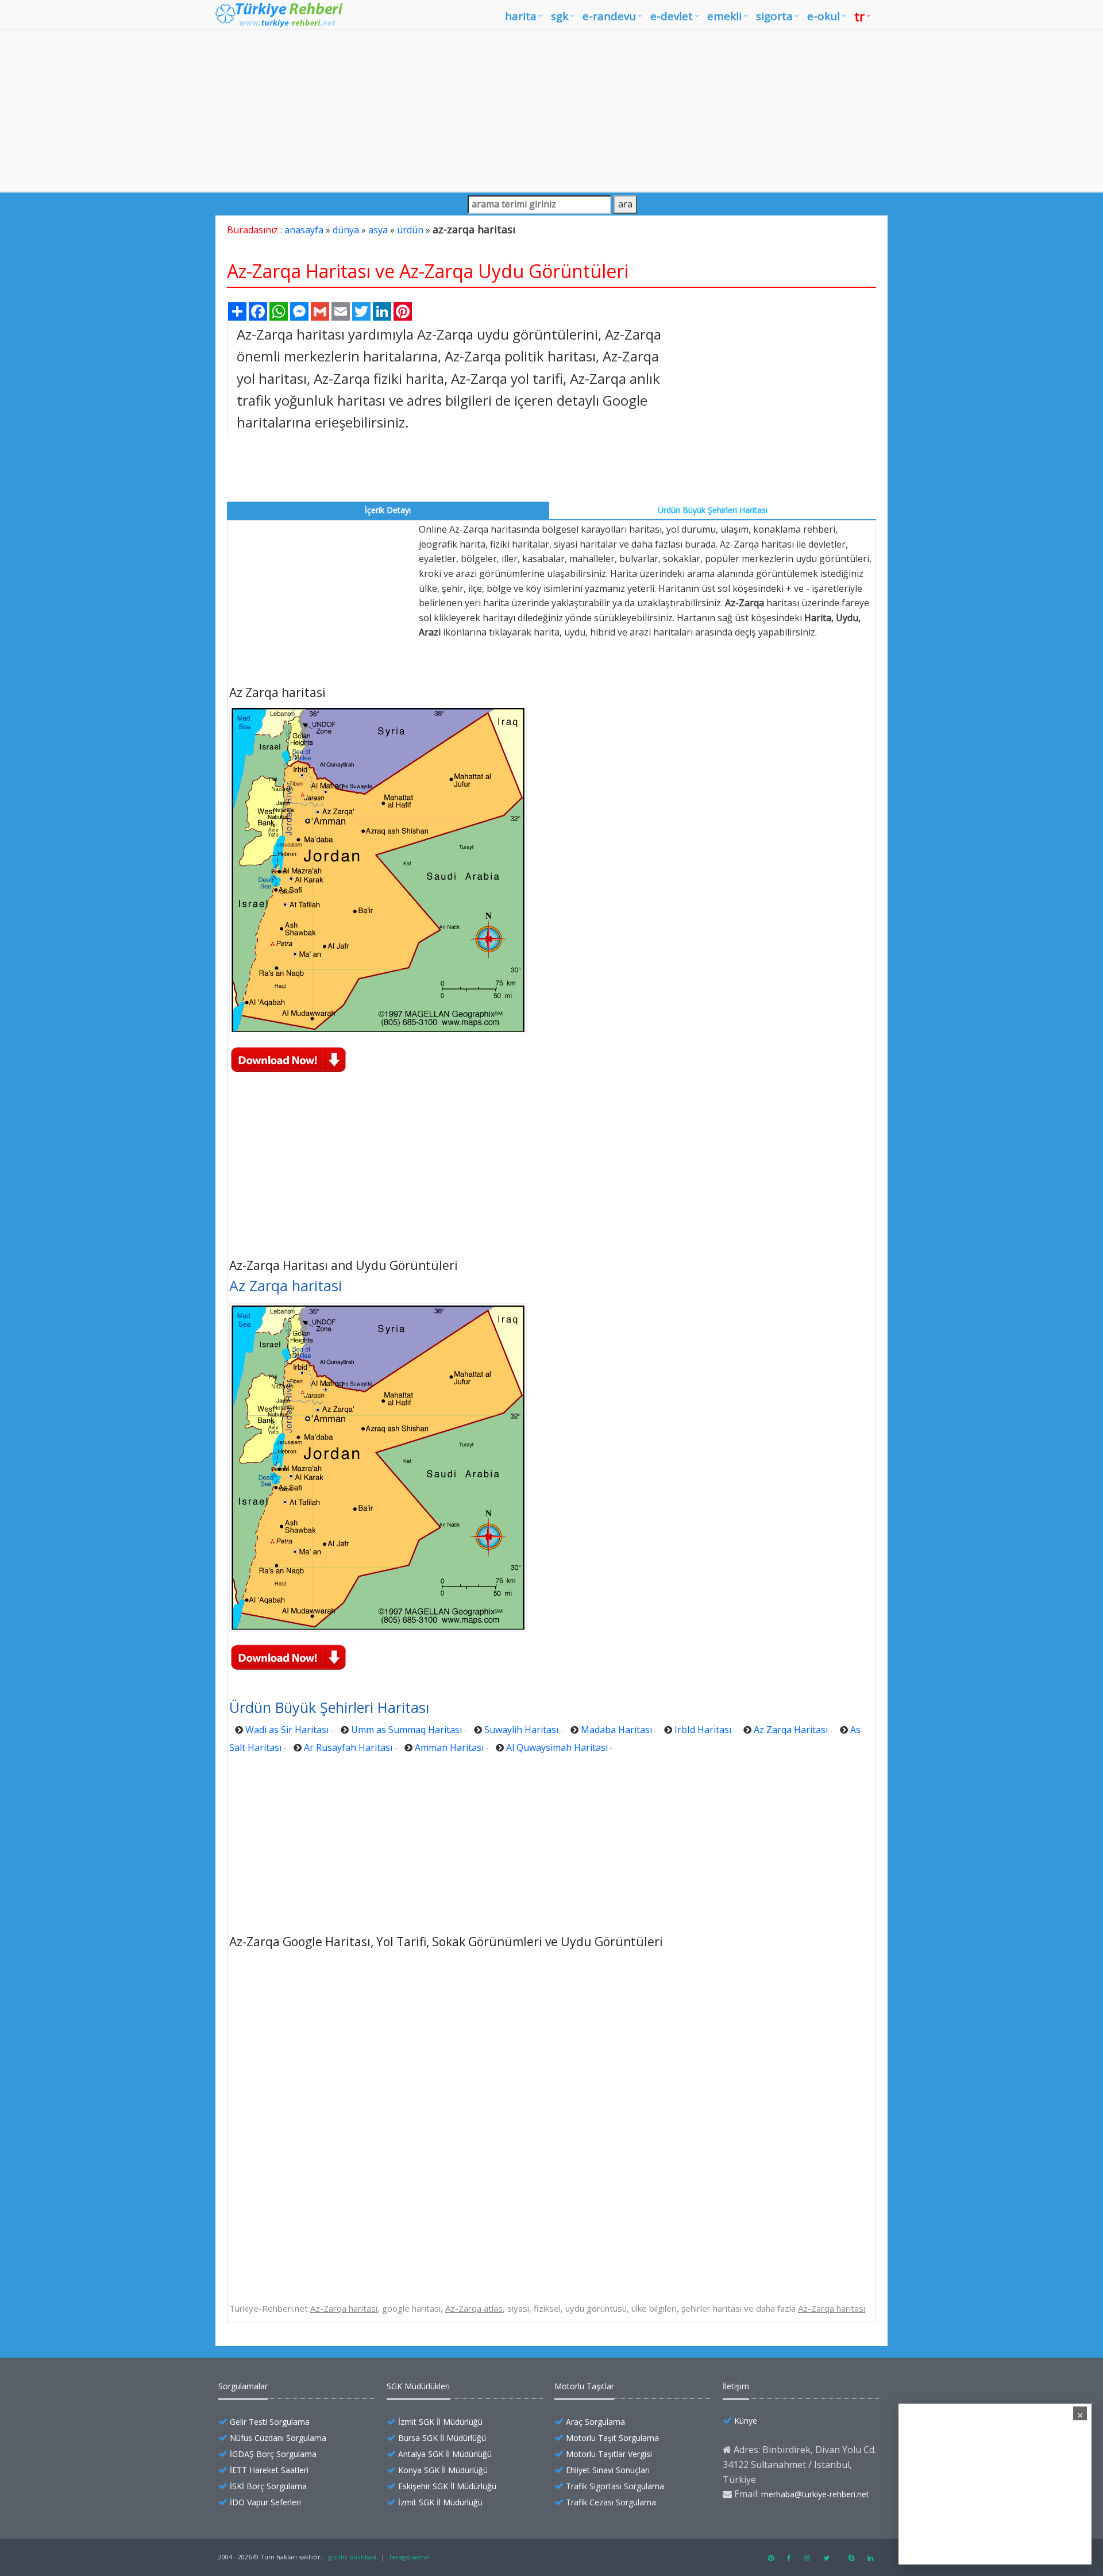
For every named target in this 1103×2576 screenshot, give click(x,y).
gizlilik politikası (352, 2557)
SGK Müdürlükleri (418, 2386)
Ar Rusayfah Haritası (348, 1747)
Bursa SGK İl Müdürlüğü (442, 2438)
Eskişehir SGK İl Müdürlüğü (447, 2486)
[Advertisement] (551, 110)
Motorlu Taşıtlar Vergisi (609, 2454)
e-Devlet (672, 16)
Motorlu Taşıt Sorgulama (612, 2438)
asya (378, 230)
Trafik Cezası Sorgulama (611, 2502)
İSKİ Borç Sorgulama (268, 2486)
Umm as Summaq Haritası (406, 1730)
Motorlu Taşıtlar (584, 2386)
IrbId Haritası (703, 1730)
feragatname (409, 2557)
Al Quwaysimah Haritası (557, 1747)
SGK (560, 16)
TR (859, 16)
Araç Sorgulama (595, 2422)
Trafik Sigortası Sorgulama (615, 2486)
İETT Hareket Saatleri (269, 2470)
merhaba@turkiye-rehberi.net (815, 2494)
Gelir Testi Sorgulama (270, 2422)
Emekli (724, 16)
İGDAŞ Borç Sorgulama (273, 2454)
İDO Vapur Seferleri (265, 2502)
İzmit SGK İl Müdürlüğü (440, 2422)
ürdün (410, 230)
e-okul (824, 16)
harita (521, 16)
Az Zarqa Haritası (791, 1730)
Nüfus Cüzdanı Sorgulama (278, 2438)
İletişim (736, 2386)
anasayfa (304, 230)
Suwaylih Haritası (521, 1730)
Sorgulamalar (243, 2386)
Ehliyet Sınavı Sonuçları (608, 2470)
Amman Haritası (449, 1747)
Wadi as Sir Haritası (287, 1730)
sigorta (774, 16)
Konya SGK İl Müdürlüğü (443, 2470)
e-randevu (609, 16)
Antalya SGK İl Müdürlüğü (445, 2454)
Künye (746, 2421)
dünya (346, 230)
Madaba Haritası (616, 1730)
